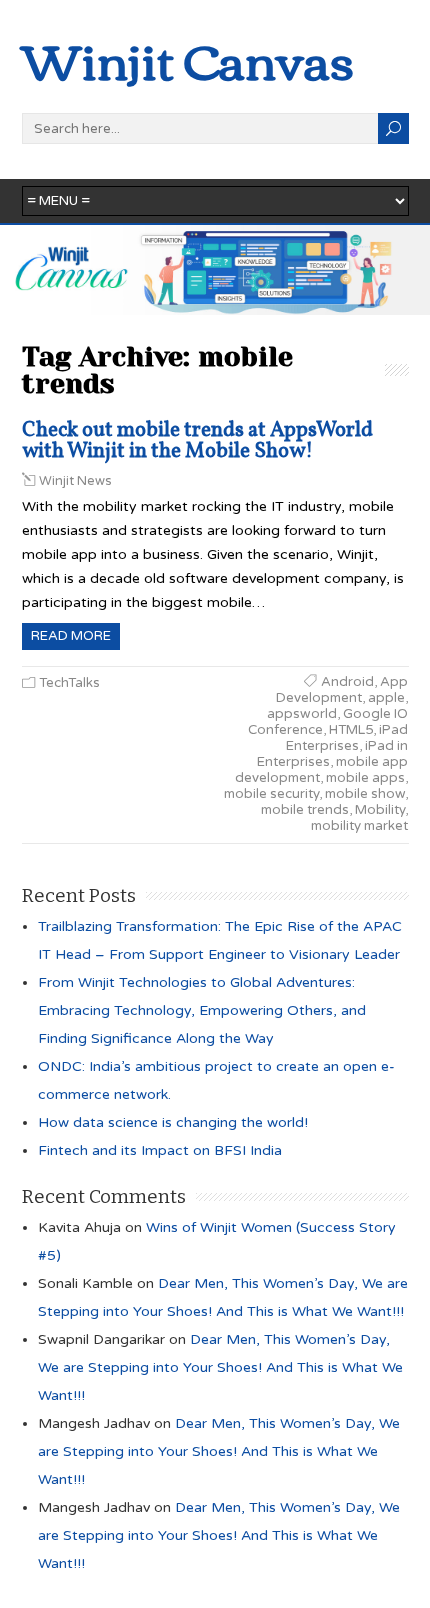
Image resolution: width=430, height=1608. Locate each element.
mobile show (365, 794)
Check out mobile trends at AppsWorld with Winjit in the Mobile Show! (197, 441)
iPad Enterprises (347, 738)
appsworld (302, 714)
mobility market (359, 826)
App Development (342, 690)
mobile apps (365, 778)
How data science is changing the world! (173, 1122)
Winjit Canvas (188, 58)
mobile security (271, 794)
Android (347, 682)
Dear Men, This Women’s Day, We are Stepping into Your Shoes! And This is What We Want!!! (220, 1367)
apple (386, 698)
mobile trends (305, 810)
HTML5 (351, 730)
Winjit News (75, 481)
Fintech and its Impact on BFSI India (160, 1150)
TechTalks (69, 683)
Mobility (380, 810)
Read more (71, 636)
